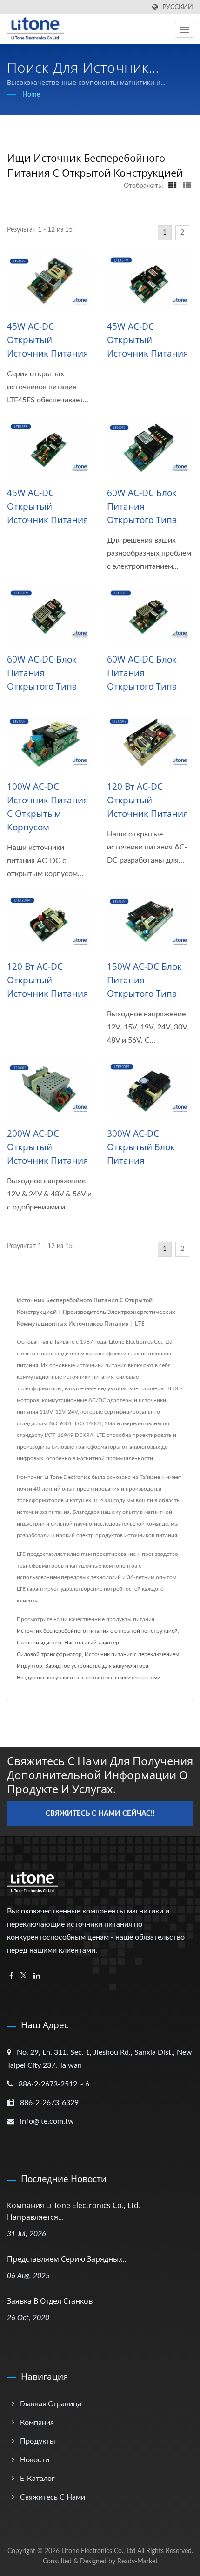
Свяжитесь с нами (53, 2497)
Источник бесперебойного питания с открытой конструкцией (97, 1631)
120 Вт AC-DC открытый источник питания (148, 800)
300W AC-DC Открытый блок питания (141, 1147)
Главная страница (51, 2404)
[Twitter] (23, 1976)
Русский (178, 7)
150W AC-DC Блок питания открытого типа (144, 980)
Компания (37, 2423)
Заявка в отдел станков (50, 2301)
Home (31, 95)
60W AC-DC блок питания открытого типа (142, 506)
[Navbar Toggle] (185, 30)
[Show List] (187, 186)
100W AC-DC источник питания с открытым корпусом (48, 807)
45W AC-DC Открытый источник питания (48, 340)
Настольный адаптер (92, 1643)
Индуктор (30, 1666)
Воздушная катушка (43, 1678)
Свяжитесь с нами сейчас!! (100, 1813)
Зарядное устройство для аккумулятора (97, 1666)
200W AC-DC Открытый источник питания (48, 1147)
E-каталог (37, 2479)
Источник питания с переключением (132, 1654)
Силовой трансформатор (49, 1654)
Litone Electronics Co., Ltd (98, 2551)
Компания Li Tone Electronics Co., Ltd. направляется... (74, 2211)
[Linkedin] (37, 1976)
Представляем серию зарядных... (67, 2259)
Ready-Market (137, 2562)
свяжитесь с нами (138, 1678)
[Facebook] (11, 1976)
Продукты (38, 2441)
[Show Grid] (173, 186)
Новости (35, 2460)
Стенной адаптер (39, 1643)
